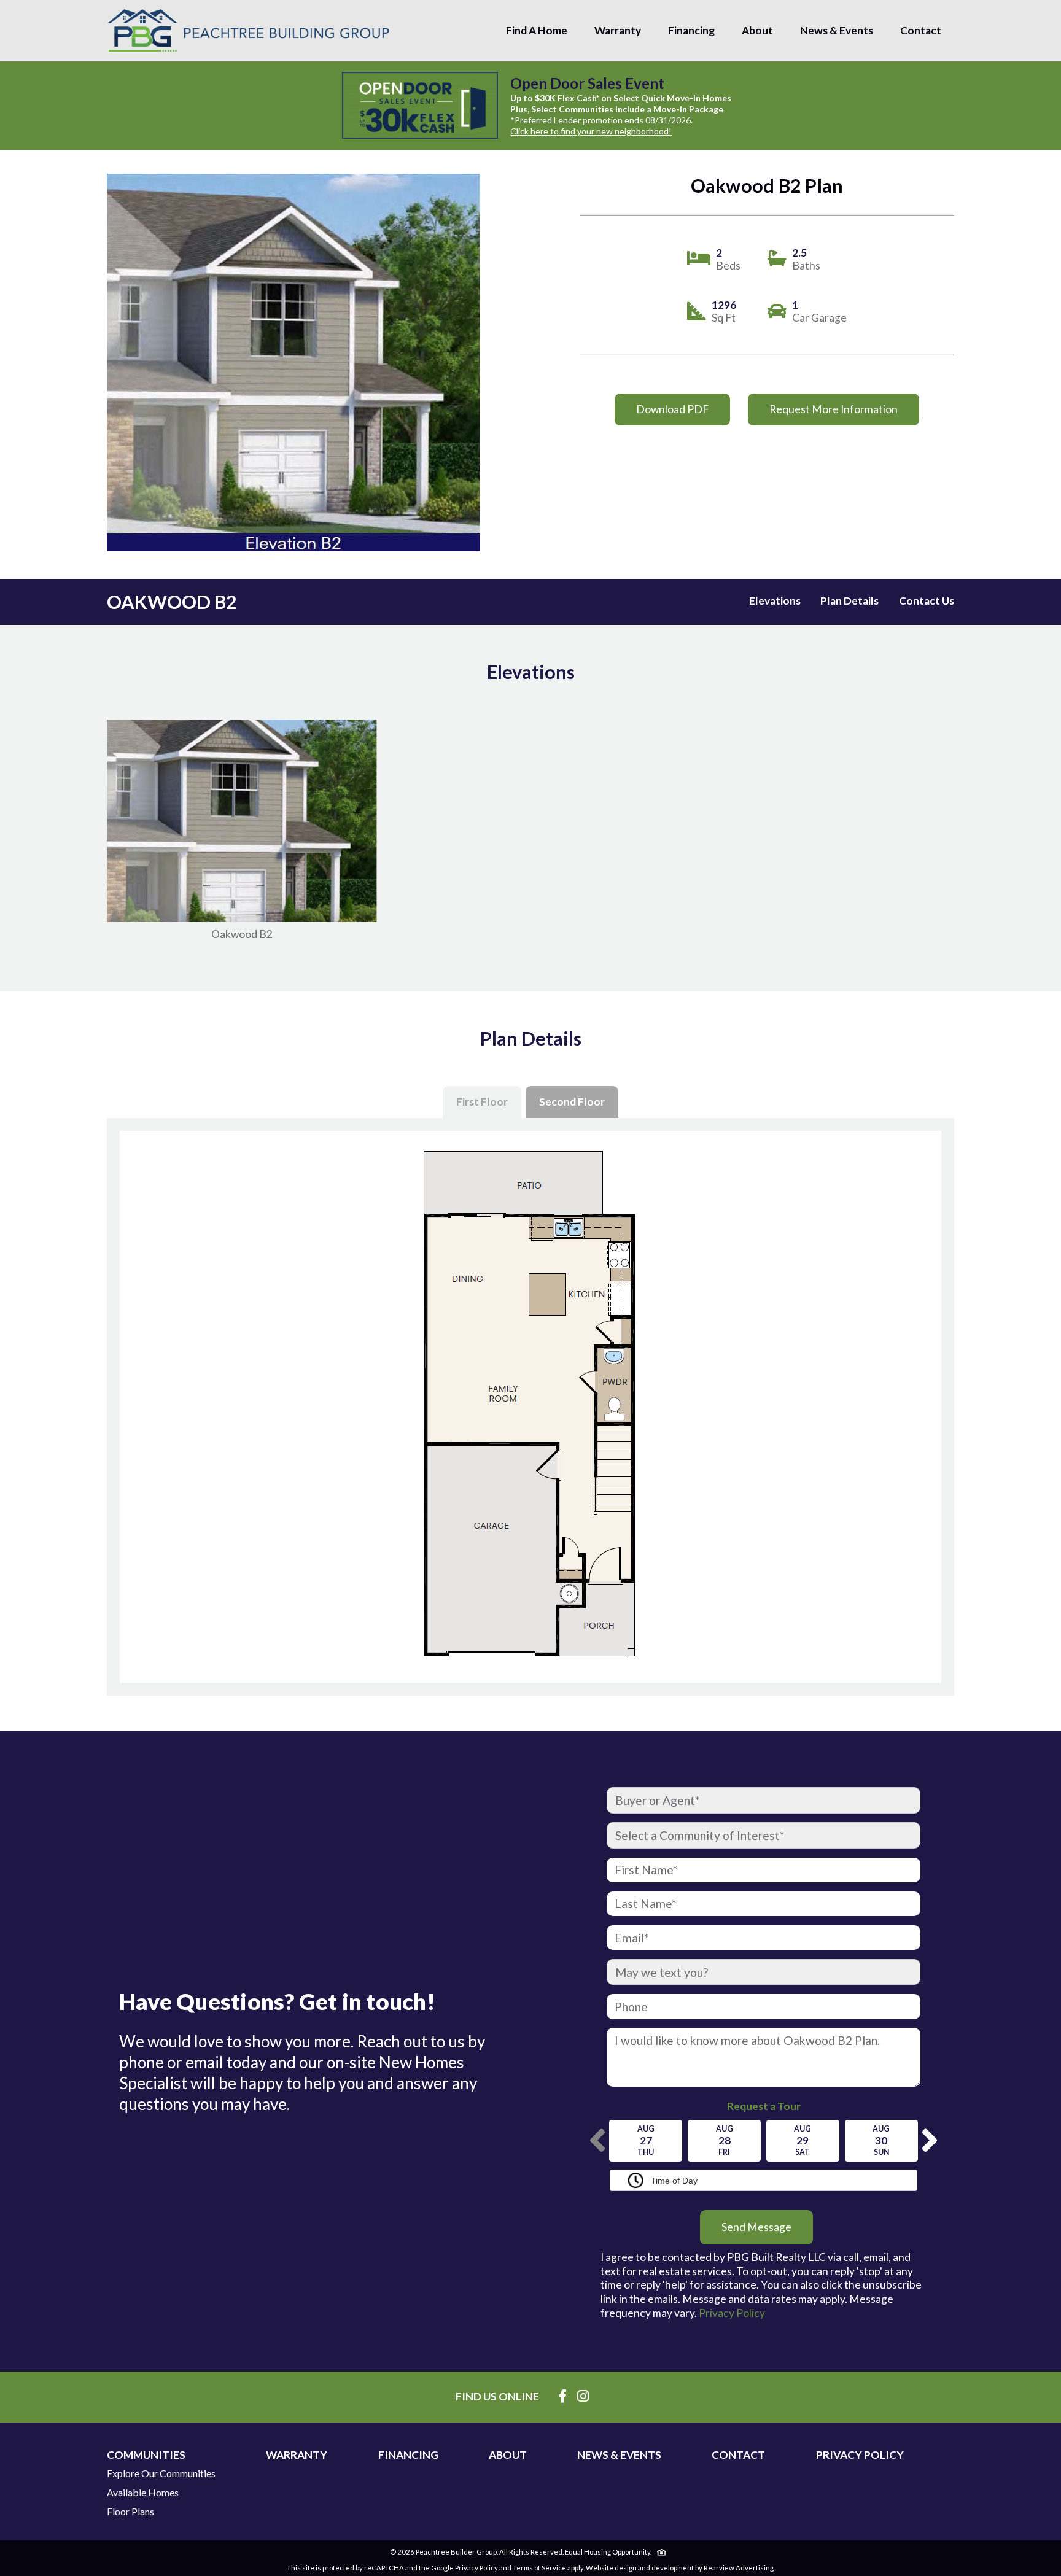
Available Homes (143, 2493)
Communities (146, 2455)
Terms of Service (539, 2568)
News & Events (837, 30)
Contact (921, 30)
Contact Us (927, 601)
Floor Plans (130, 2512)
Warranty (618, 30)
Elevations (775, 601)
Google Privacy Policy (464, 2568)
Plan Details (849, 601)
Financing (691, 30)
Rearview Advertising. (739, 2568)
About (757, 30)
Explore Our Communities (161, 2473)
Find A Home (537, 30)
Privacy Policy (732, 2313)
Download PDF (672, 409)
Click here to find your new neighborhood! (591, 131)
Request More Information (834, 409)
